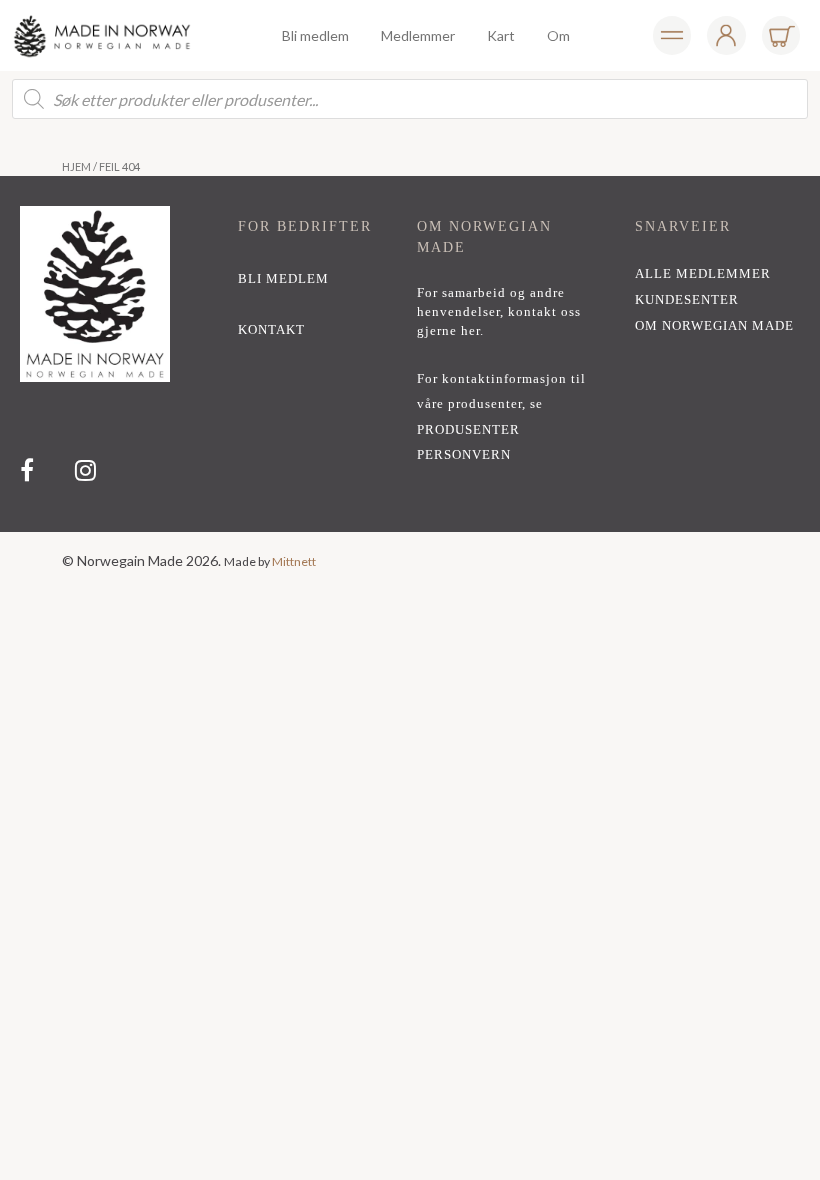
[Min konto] (672, 35)
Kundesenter (687, 300)
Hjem (76, 166)
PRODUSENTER (468, 430)
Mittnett (294, 561)
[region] (410, 354)
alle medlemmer (703, 274)
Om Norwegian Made (714, 326)
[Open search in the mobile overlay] (410, 99)
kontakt (271, 330)
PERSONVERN (464, 455)
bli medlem (283, 279)
